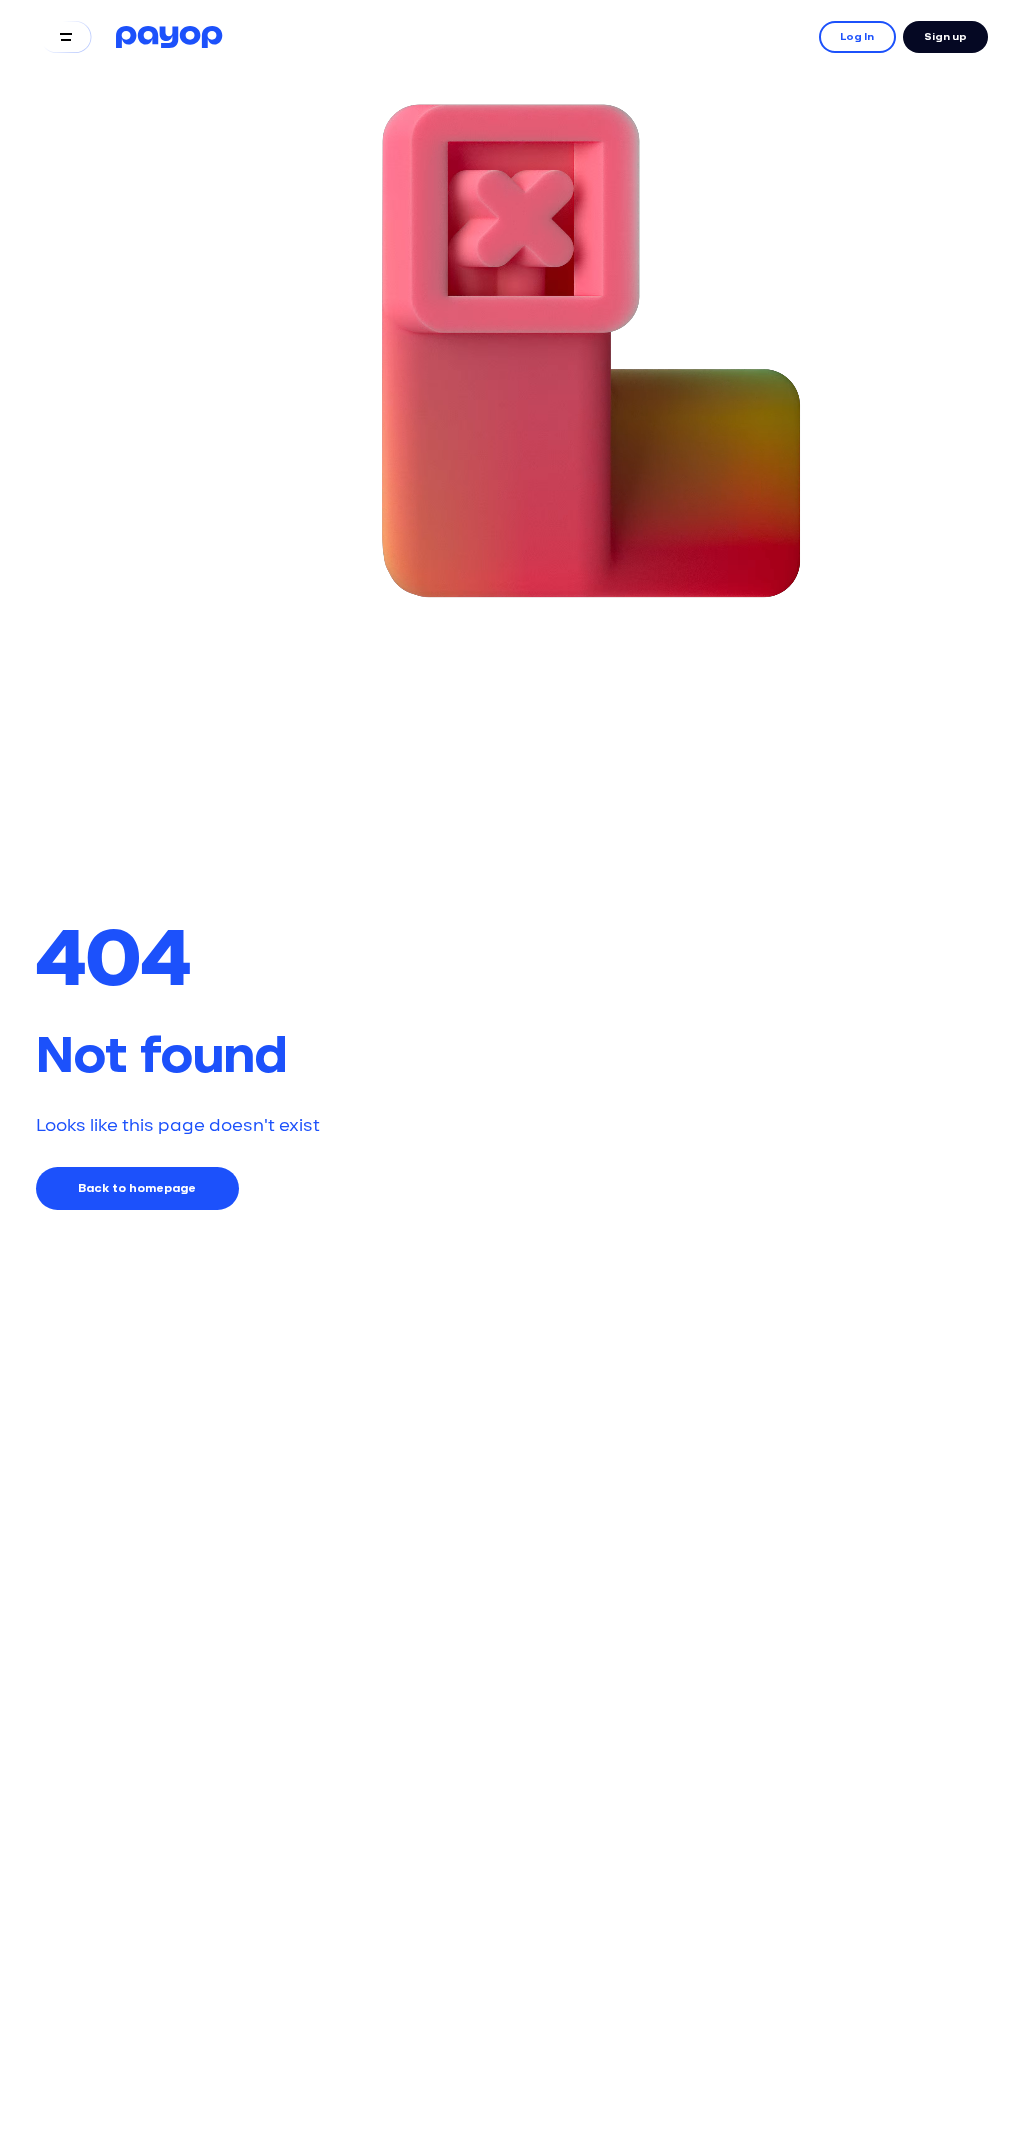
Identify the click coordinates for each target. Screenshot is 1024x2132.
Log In (857, 37)
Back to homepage (137, 1188)
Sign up (945, 37)
